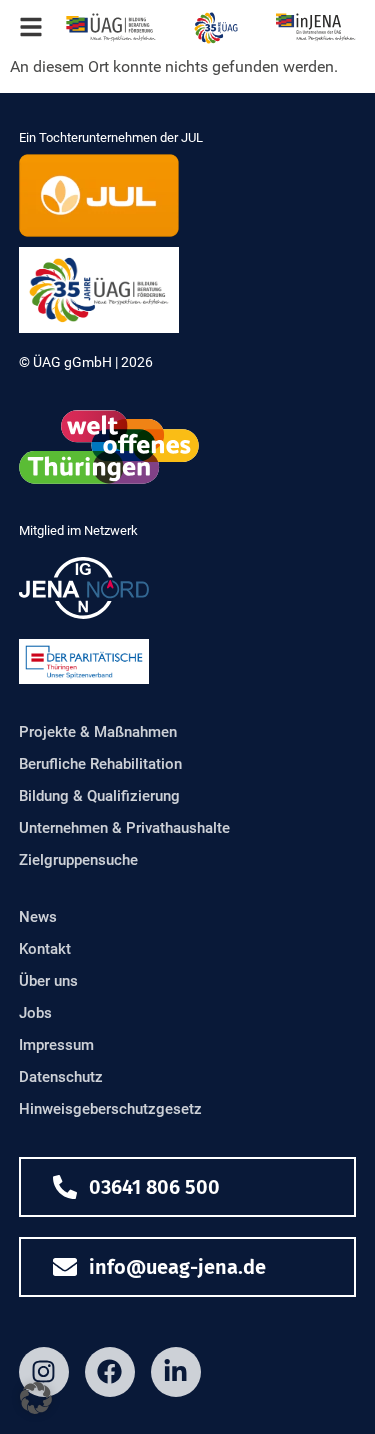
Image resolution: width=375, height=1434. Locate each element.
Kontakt (45, 949)
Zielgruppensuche (78, 860)
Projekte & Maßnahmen (98, 732)
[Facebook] (110, 1372)
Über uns (48, 981)
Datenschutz (61, 1077)
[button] (36, 1398)
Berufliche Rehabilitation (100, 764)
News (38, 917)
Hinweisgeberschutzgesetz (110, 1109)
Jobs (35, 1013)
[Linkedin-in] (176, 1372)
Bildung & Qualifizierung (99, 796)
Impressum (56, 1045)
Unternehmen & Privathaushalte (124, 828)
